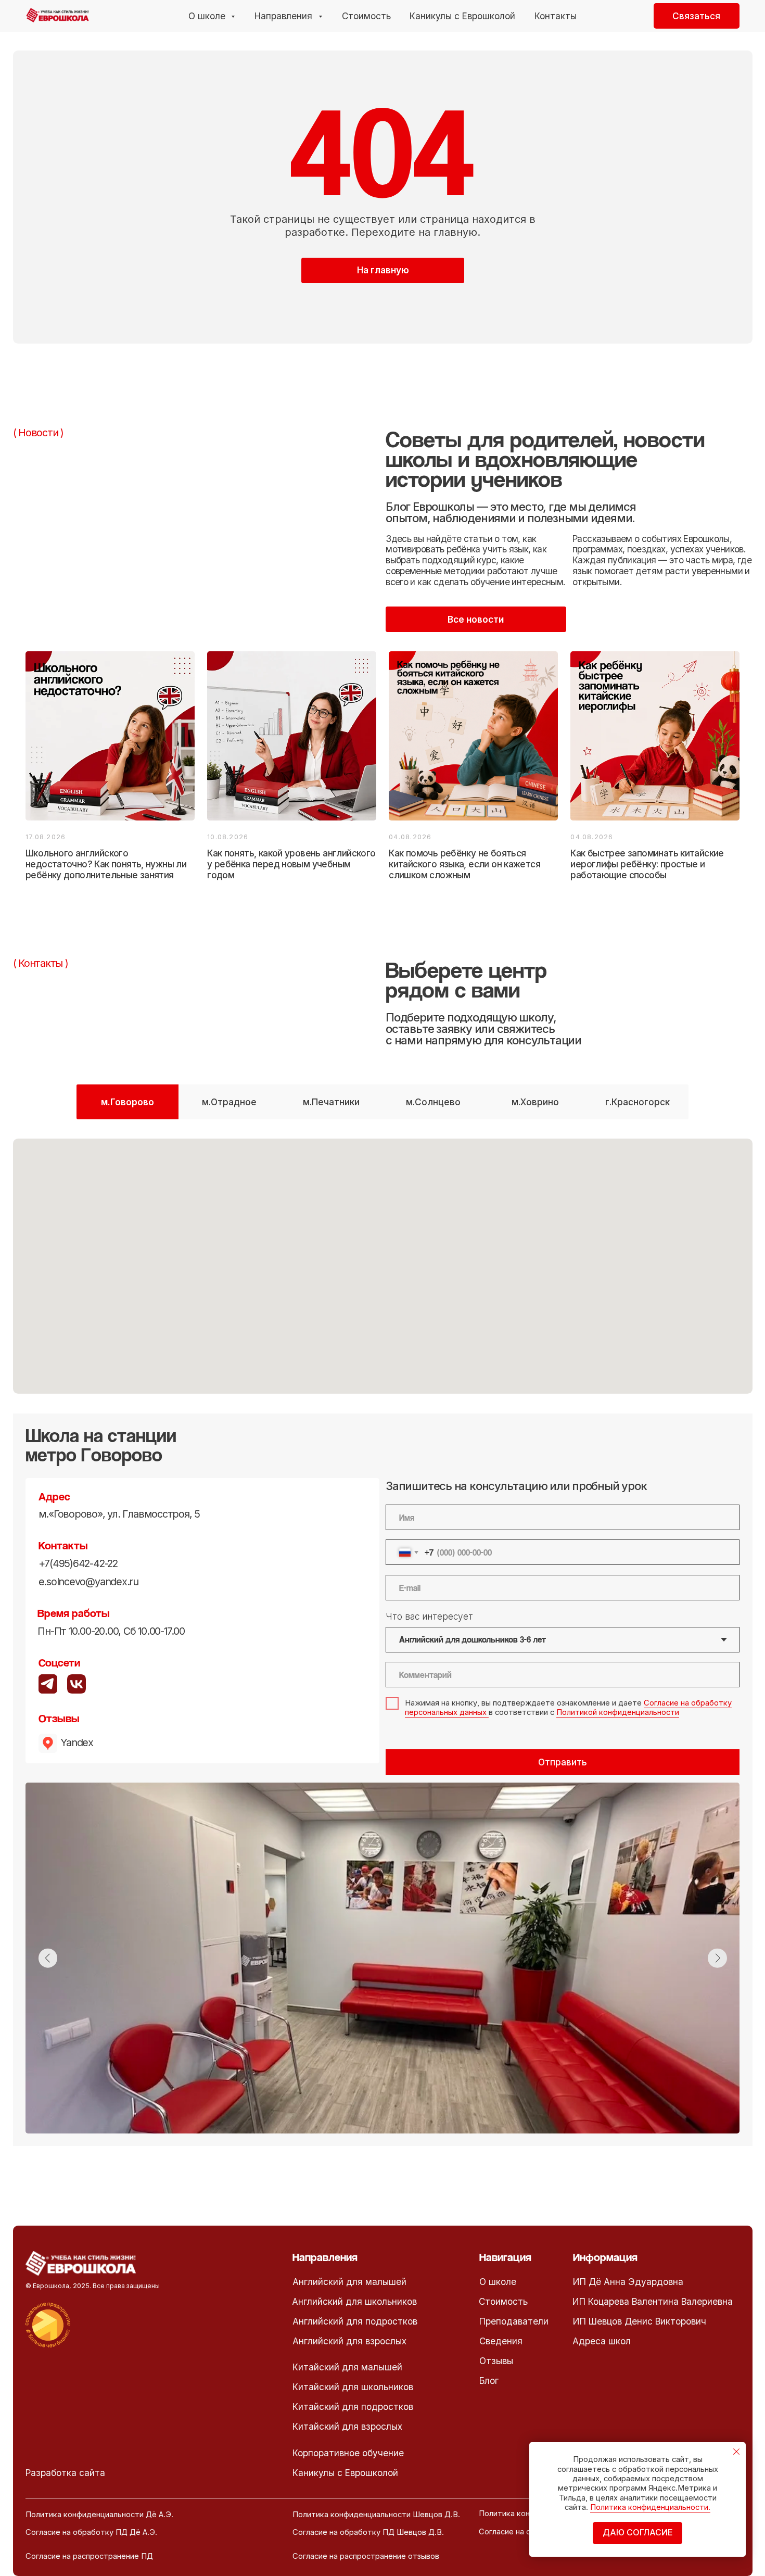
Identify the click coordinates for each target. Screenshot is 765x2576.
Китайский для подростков (353, 2407)
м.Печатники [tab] (331, 1102)
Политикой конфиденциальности (618, 1712)
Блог (489, 2381)
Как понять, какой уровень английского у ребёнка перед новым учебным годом (291, 864)
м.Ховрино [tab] (535, 1102)
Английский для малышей (349, 2282)
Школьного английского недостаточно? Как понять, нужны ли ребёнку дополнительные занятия (106, 864)
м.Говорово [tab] (127, 1102)
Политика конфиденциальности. (650, 2507)
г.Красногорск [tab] (637, 1102)
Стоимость (366, 16)
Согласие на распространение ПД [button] (89, 2556)
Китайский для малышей (347, 2367)
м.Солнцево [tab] (433, 1102)
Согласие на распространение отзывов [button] (366, 2556)
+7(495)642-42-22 (78, 1563)
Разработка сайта (65, 2473)
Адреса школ (602, 2341)
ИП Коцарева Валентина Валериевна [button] (653, 2301)
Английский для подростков (355, 2321)
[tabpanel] (382, 1276)
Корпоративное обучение (348, 2453)
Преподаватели (514, 2321)
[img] (77, 1684)
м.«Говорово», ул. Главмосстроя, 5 (119, 1514)
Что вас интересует (429, 1616)
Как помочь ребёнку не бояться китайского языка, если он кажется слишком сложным (464, 864)
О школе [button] (208, 16)
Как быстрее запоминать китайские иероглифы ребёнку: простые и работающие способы (647, 864)
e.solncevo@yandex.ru (89, 1582)
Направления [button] (285, 16)
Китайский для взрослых (347, 2426)
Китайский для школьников (353, 2387)
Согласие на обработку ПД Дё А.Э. (91, 2532)
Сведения (501, 2341)
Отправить (563, 1762)
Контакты (556, 16)
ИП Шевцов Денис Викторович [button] (640, 2321)
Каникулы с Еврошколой (462, 16)
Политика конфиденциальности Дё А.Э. (99, 2515)
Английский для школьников (354, 2301)
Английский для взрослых (349, 2341)
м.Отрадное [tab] (229, 1102)
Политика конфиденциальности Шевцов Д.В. (376, 2515)
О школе (498, 2282)
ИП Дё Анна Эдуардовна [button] (628, 2282)
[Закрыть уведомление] (737, 2452)
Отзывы (496, 2361)
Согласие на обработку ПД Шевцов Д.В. (368, 2532)
